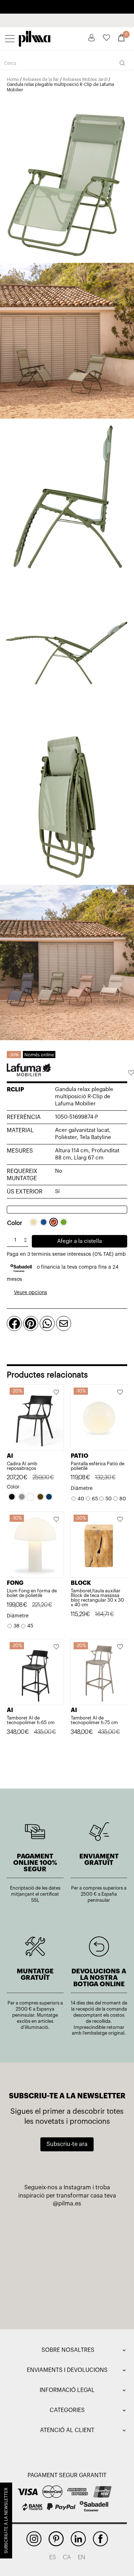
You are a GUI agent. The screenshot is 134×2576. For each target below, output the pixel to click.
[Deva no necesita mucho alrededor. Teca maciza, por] (40, 2264)
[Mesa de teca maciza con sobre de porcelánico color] (40, 2297)
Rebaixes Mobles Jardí (85, 79)
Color (15, 1223)
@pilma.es (67, 2204)
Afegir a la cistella (80, 1241)
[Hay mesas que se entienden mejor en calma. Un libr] (95, 2264)
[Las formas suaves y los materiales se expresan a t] (95, 2232)
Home (13, 79)
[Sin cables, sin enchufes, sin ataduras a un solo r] (40, 2232)
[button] (131, 1074)
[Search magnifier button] (122, 63)
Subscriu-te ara (67, 2144)
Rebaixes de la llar (41, 79)
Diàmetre (82, 1489)
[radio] (34, 1222)
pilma (35, 37)
